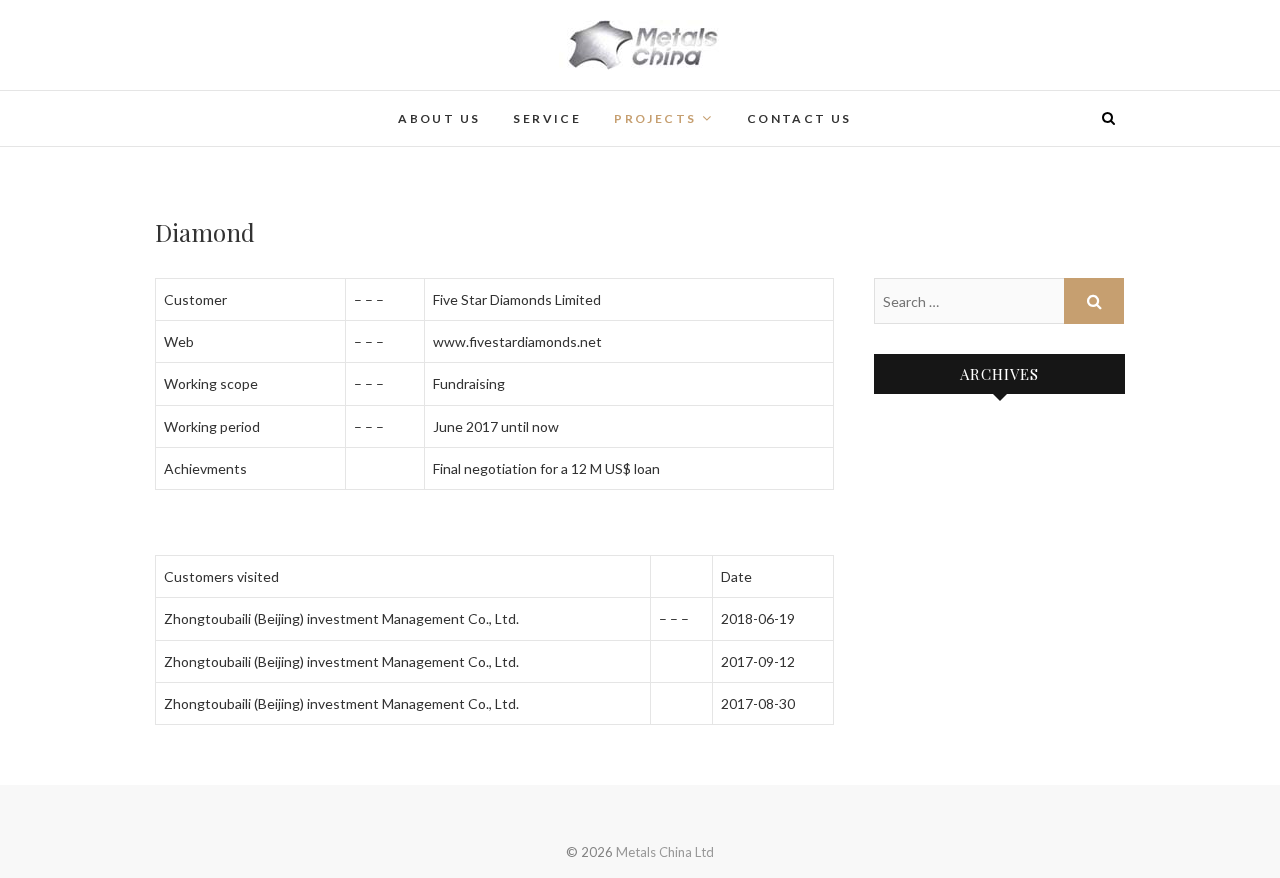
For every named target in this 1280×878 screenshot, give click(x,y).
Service (547, 118)
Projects (655, 118)
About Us (439, 118)
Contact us (799, 118)
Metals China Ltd (246, 106)
